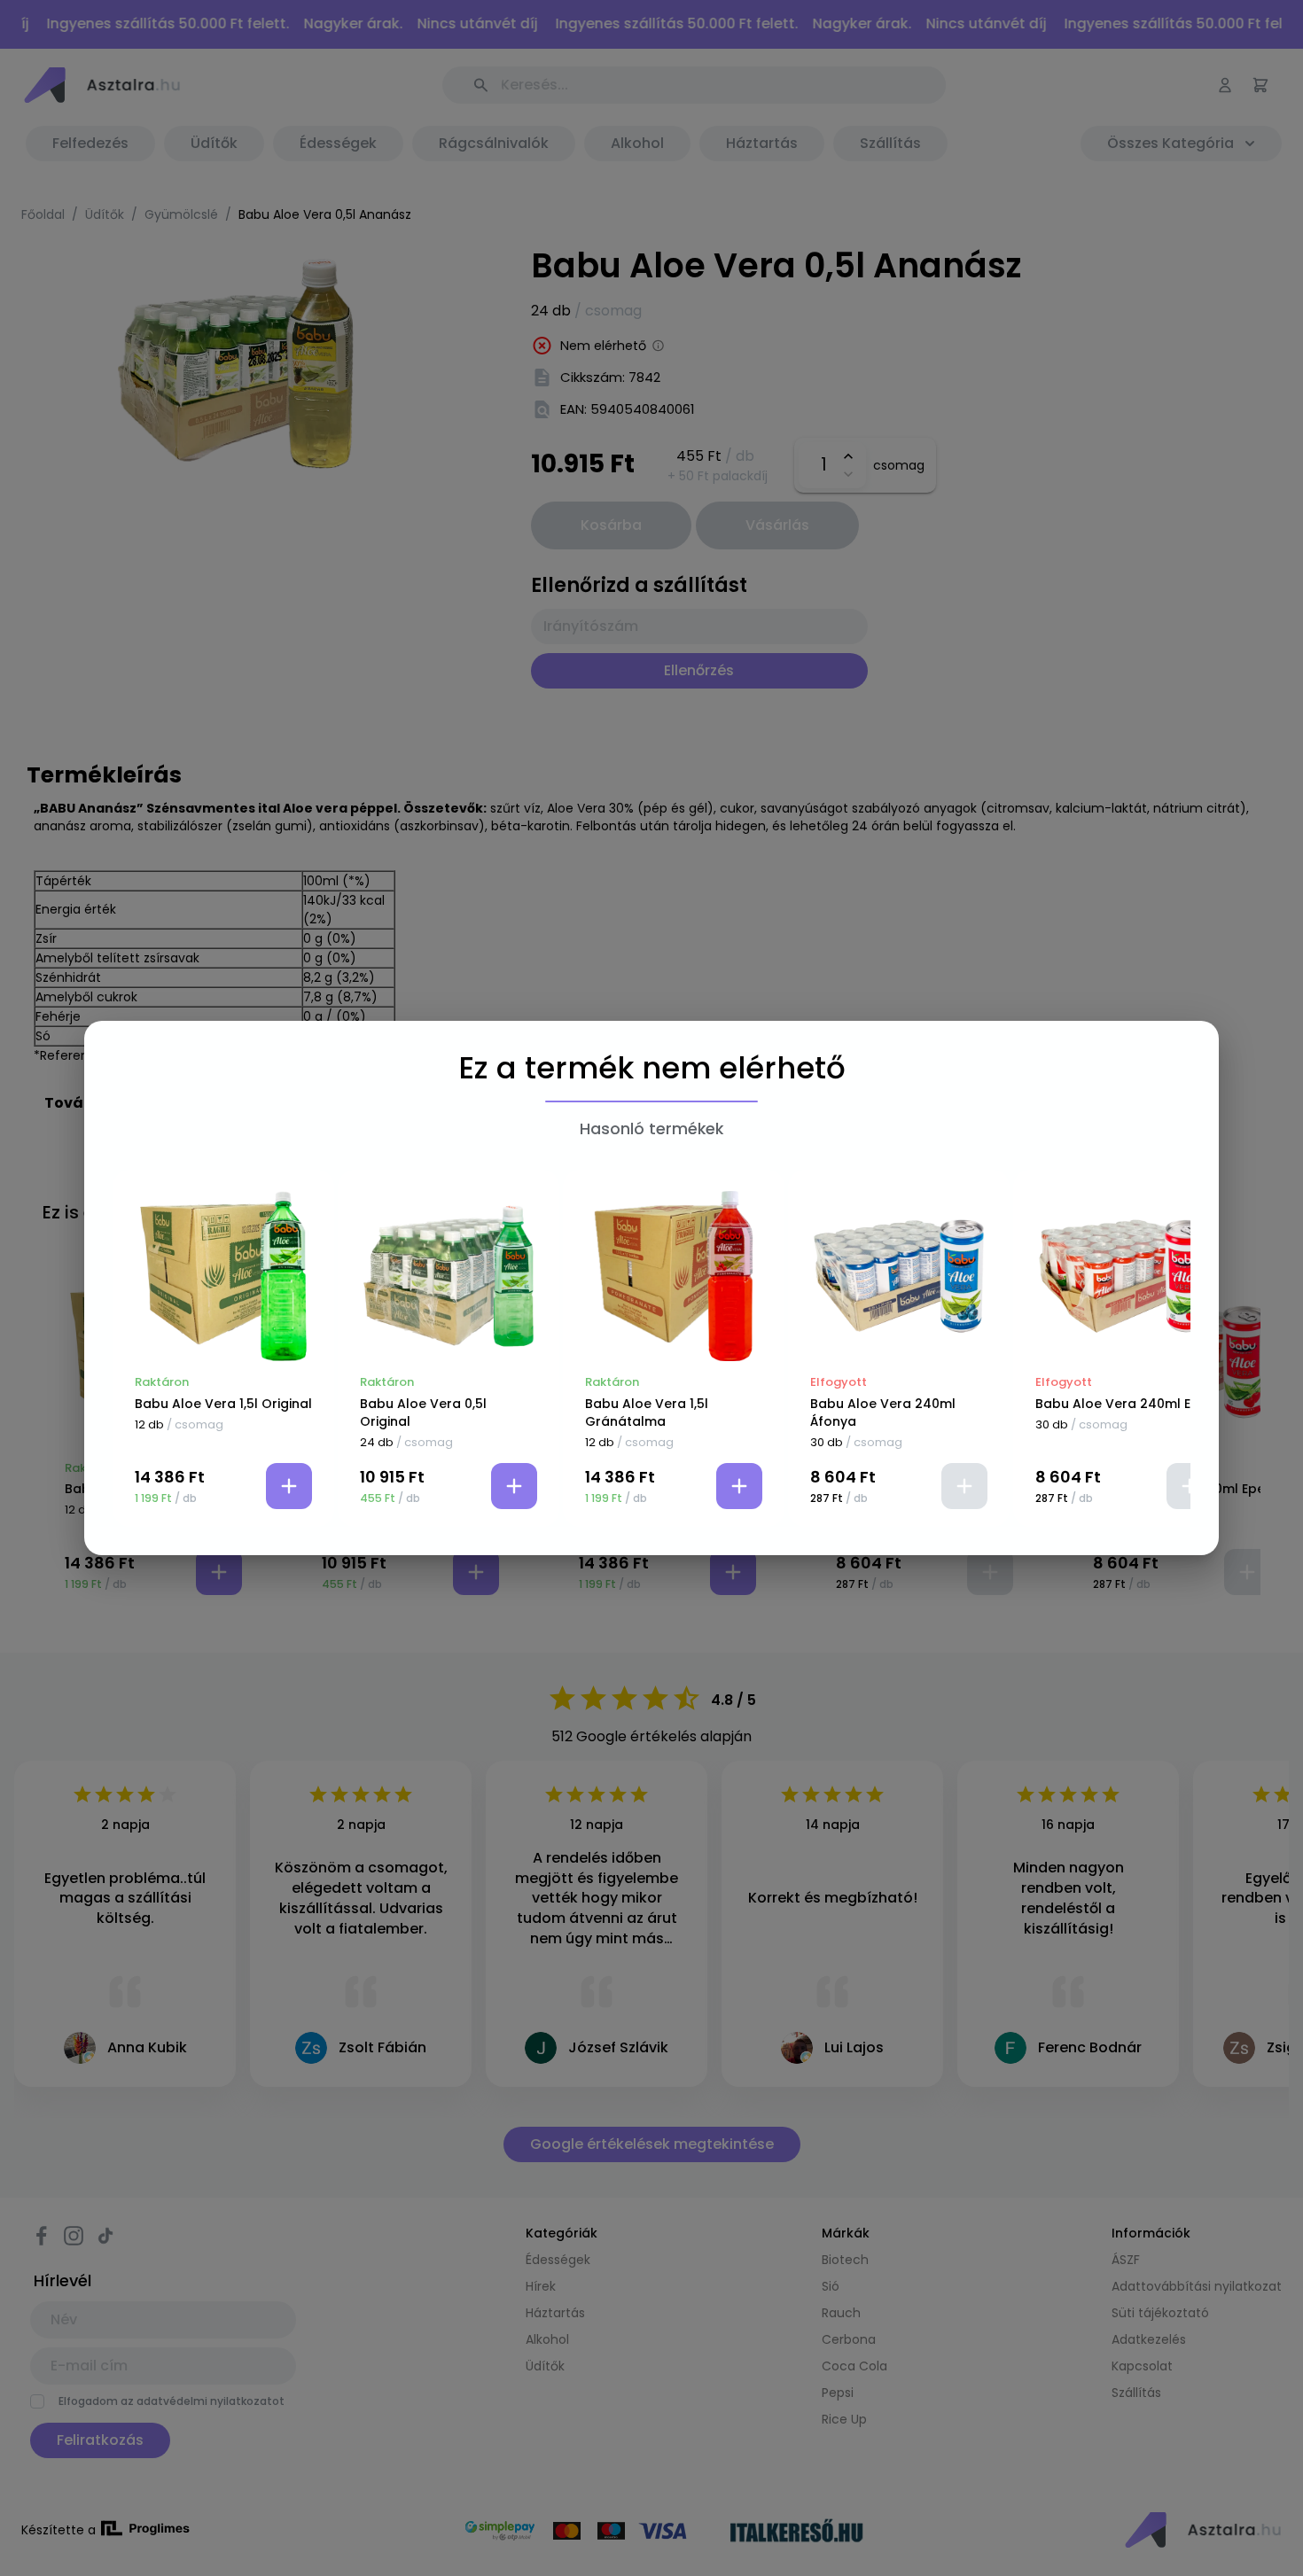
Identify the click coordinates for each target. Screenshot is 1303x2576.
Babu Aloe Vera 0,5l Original (423, 1413)
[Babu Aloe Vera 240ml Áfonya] (899, 1276)
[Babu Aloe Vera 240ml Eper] (1124, 1276)
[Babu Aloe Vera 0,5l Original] (449, 1276)
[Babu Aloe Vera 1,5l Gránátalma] (674, 1276)
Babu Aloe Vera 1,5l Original (223, 1404)
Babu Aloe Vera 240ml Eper (1124, 1404)
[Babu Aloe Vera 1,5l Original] (223, 1276)
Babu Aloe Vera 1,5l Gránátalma (647, 1413)
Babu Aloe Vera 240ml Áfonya (883, 1413)
